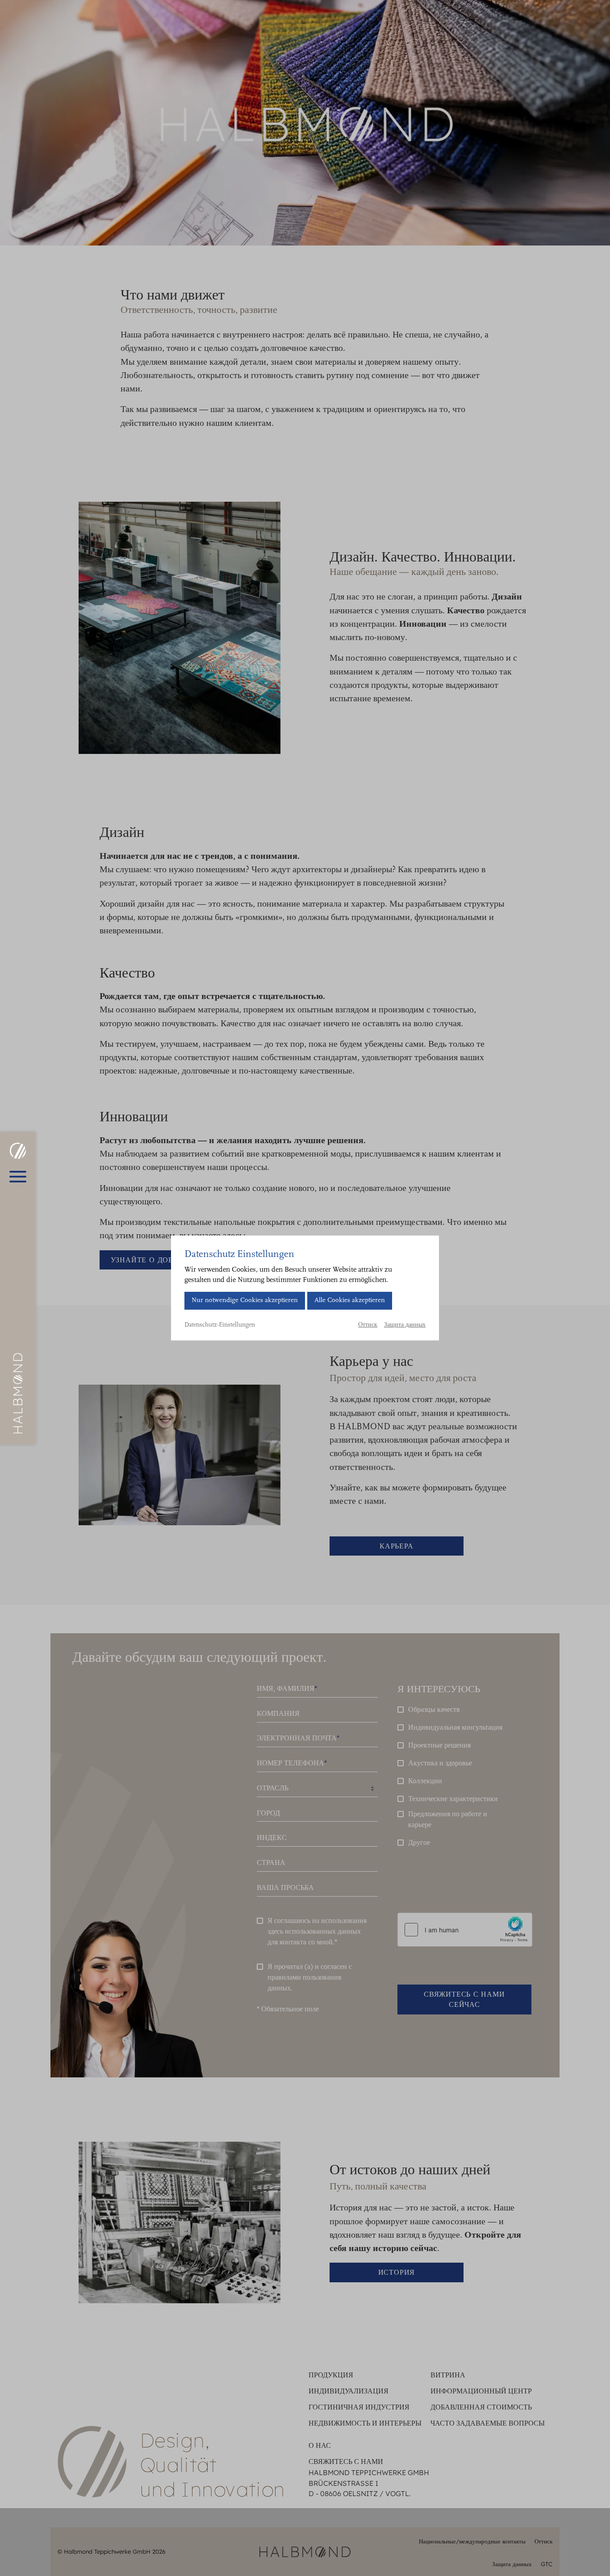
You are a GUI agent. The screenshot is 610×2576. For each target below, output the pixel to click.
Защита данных (405, 1325)
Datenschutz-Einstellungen (220, 1325)
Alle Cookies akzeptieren (350, 1300)
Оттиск (368, 1325)
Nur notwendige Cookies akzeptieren (245, 1300)
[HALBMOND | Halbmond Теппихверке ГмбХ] (18, 1151)
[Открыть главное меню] (18, 1177)
